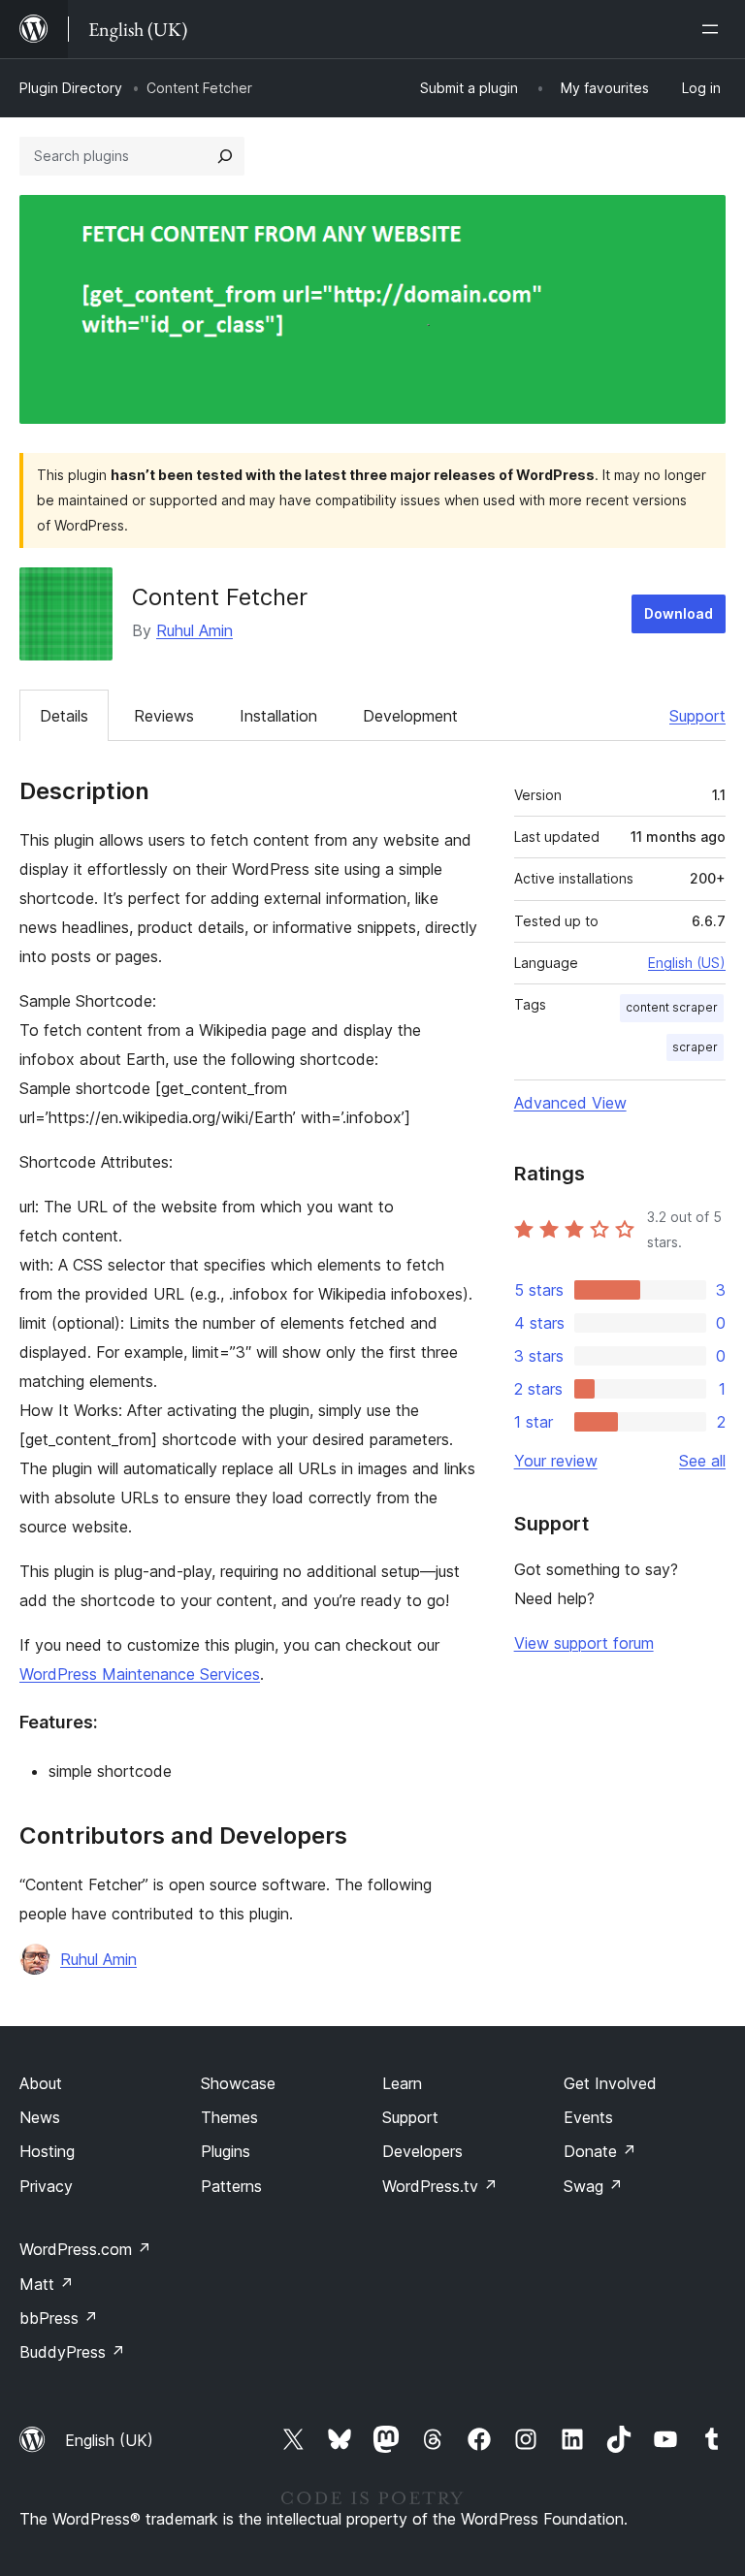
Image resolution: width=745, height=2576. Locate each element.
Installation (278, 716)
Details (64, 716)
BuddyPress (72, 2352)
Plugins (226, 2151)
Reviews (164, 716)
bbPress (59, 2318)
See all (702, 1461)
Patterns (231, 2186)
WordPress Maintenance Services (140, 1674)
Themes (229, 2117)
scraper (695, 1047)
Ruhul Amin (194, 630)
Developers (422, 2151)
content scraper (672, 1007)
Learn (402, 2083)
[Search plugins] (225, 156)
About (41, 2083)
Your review (556, 1461)
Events (588, 2117)
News (40, 2117)
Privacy (46, 2186)
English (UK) (109, 2440)
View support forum (584, 1643)
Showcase (238, 2083)
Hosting (47, 2151)
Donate (600, 2151)
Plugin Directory (71, 88)
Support (697, 716)
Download (679, 613)
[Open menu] (714, 29)
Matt (47, 2284)
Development (410, 716)
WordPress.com (85, 2249)
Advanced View (570, 1103)
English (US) (687, 963)
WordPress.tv (440, 2186)
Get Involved (610, 2083)
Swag (593, 2186)
